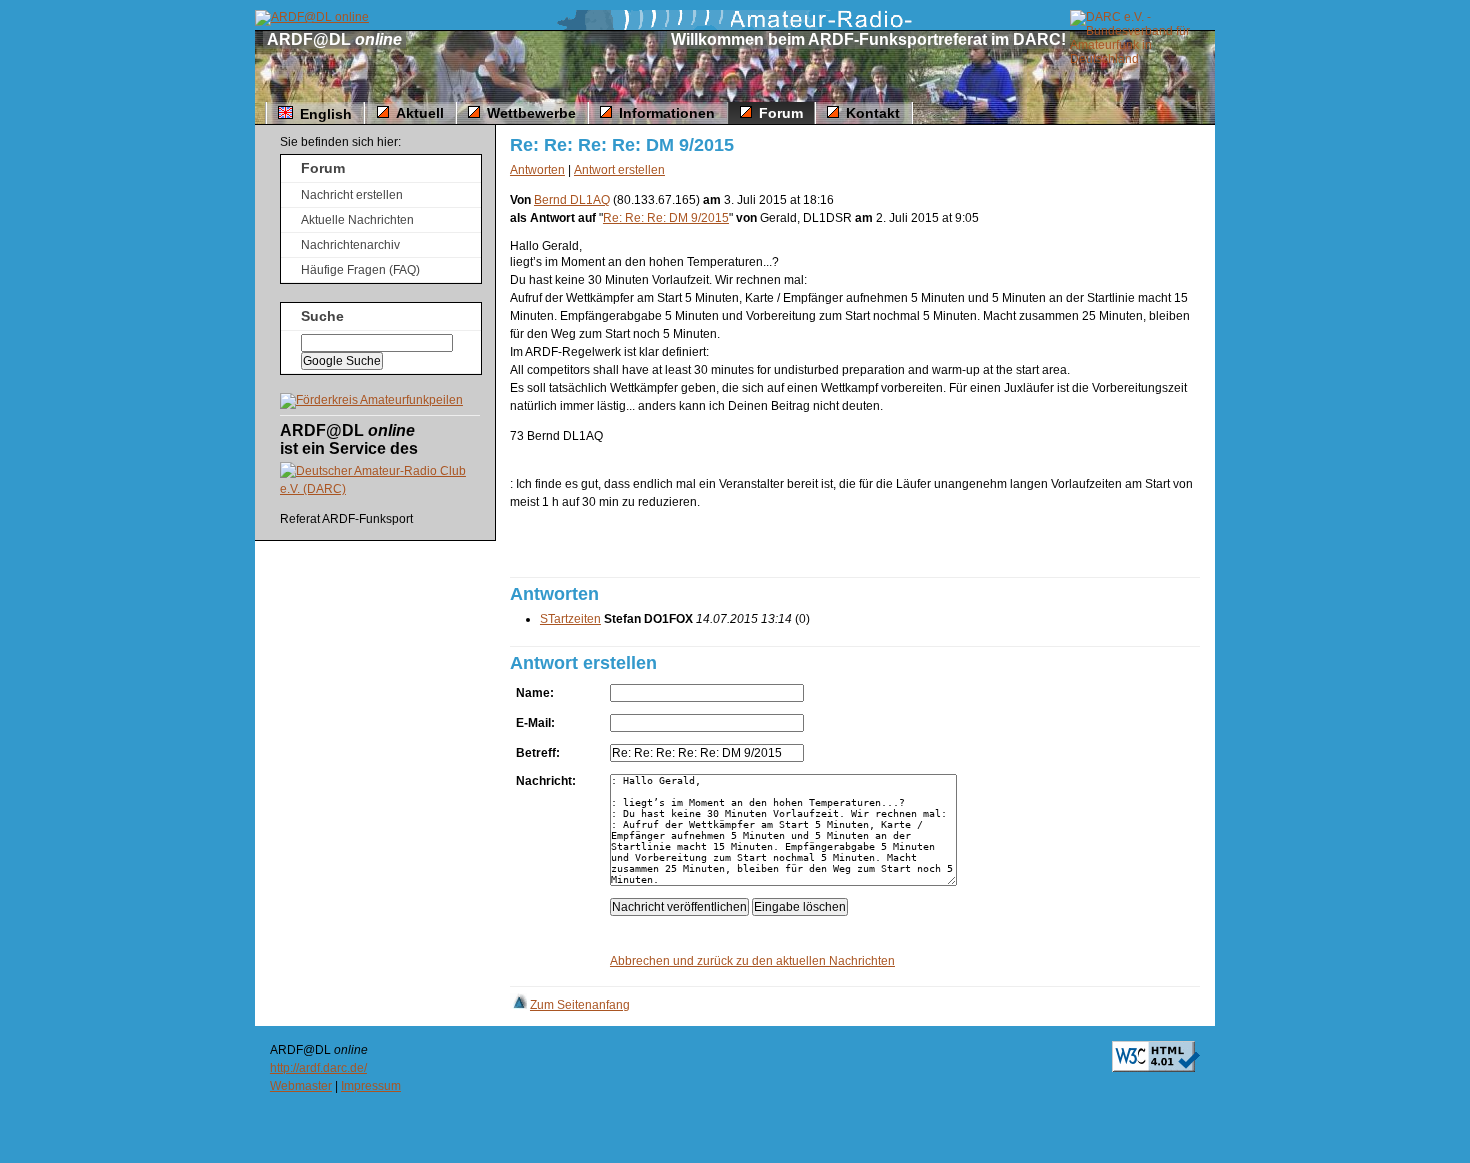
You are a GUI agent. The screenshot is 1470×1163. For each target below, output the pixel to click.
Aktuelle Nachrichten (357, 220)
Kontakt (873, 113)
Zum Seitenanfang (580, 1005)
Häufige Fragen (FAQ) (360, 270)
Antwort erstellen (619, 170)
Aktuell (420, 113)
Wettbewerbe (531, 113)
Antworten (537, 170)
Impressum (371, 1086)
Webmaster (301, 1086)
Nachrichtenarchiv (350, 245)
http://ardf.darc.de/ (318, 1068)
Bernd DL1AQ (572, 200)
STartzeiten (570, 619)
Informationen (667, 113)
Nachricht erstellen (352, 195)
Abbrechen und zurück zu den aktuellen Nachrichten (752, 961)
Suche (322, 316)
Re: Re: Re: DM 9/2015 (666, 218)
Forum (781, 113)
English (326, 114)
